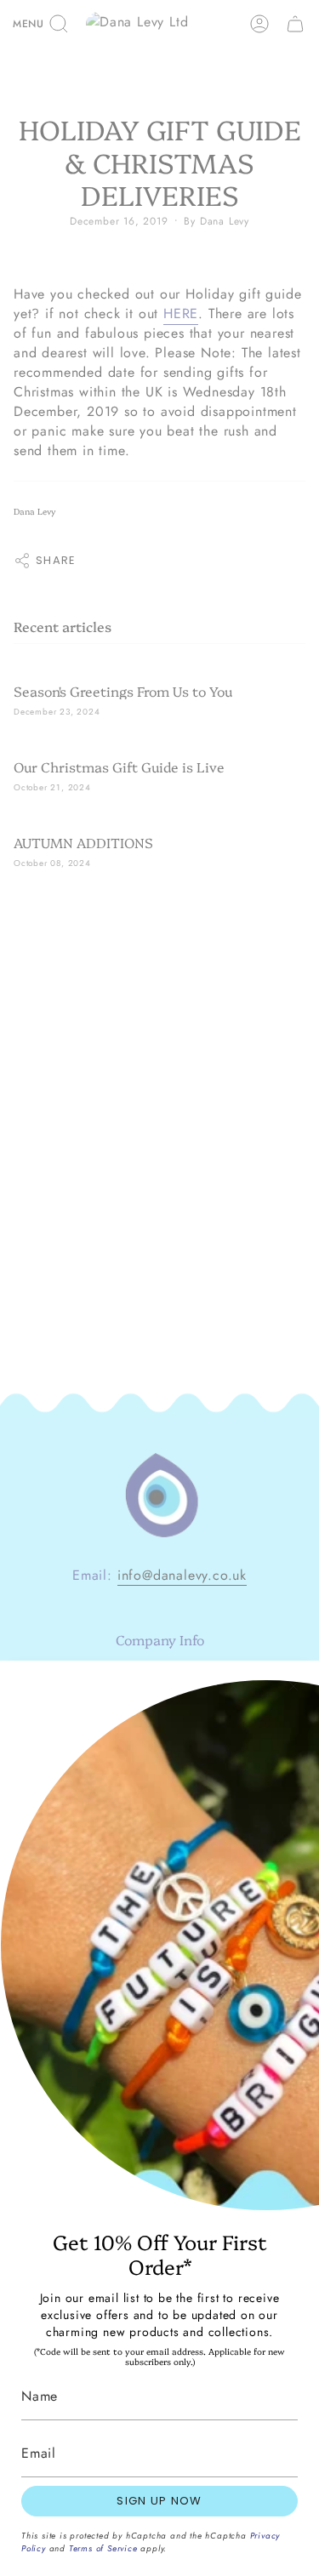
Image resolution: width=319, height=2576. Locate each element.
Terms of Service (103, 2548)
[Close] (293, 1686)
